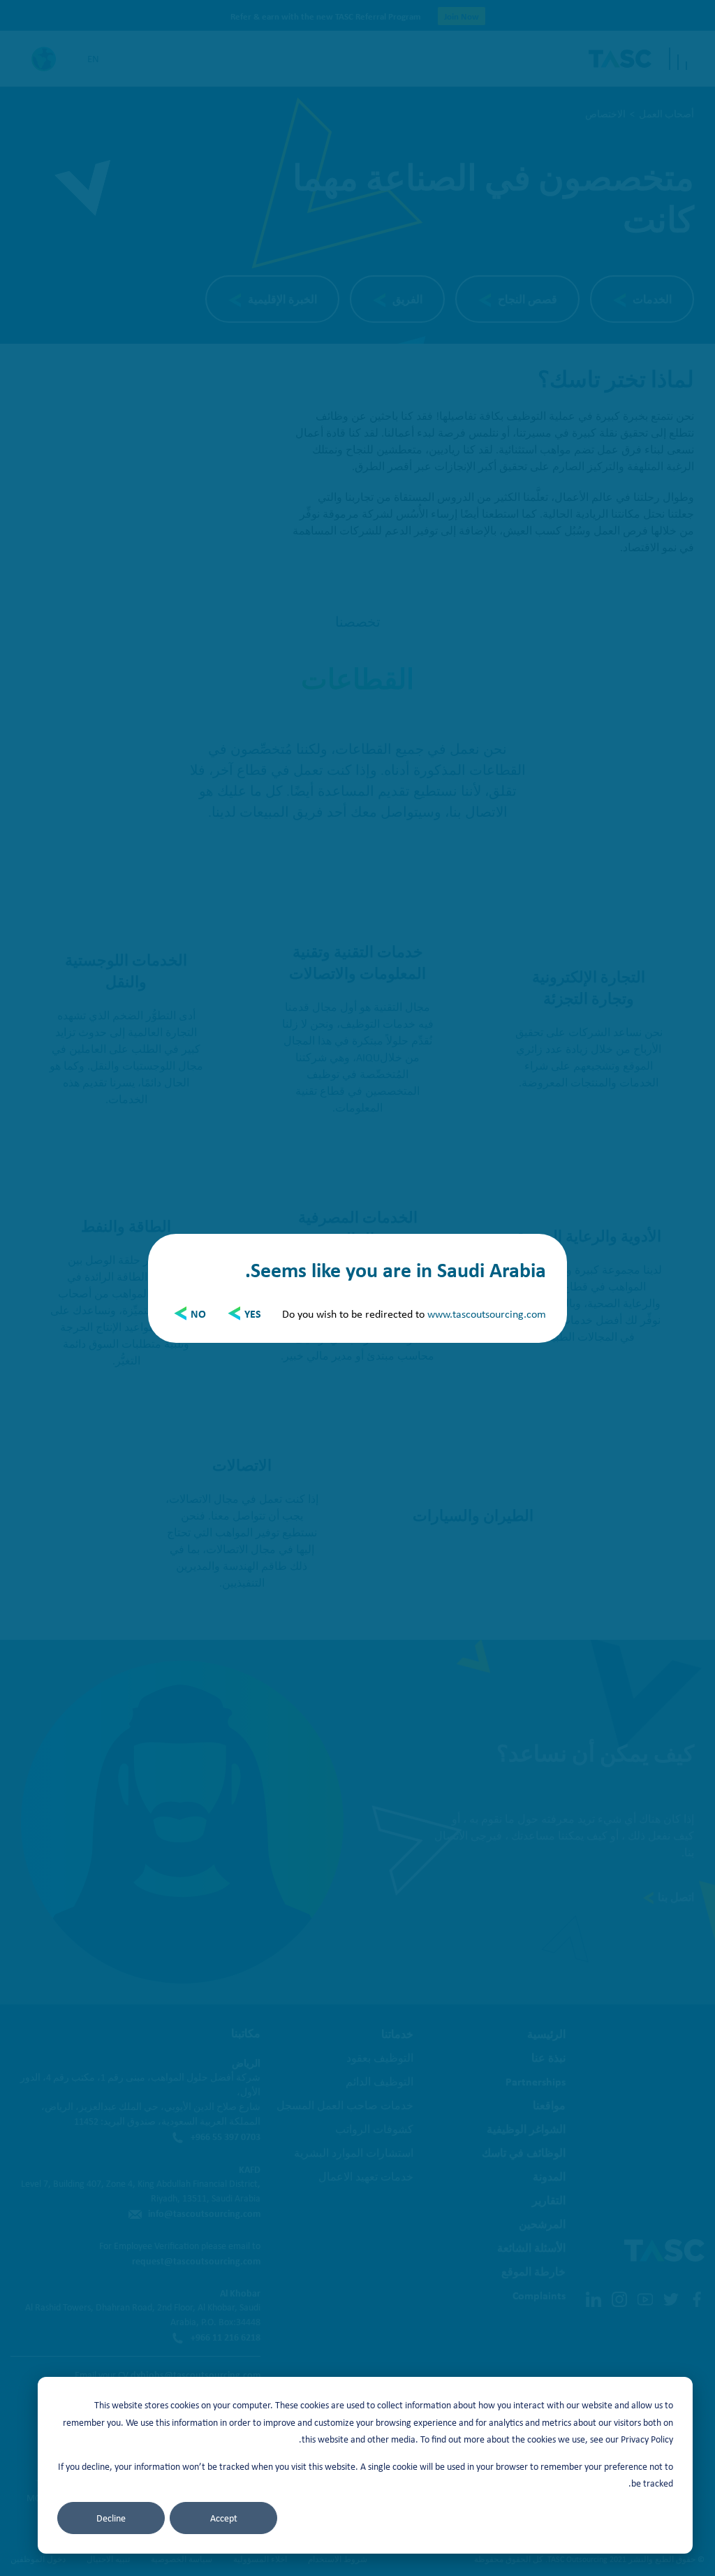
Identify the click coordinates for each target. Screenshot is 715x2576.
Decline (111, 2518)
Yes (253, 1314)
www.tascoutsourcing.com (487, 1314)
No (198, 1314)
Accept (224, 2518)
